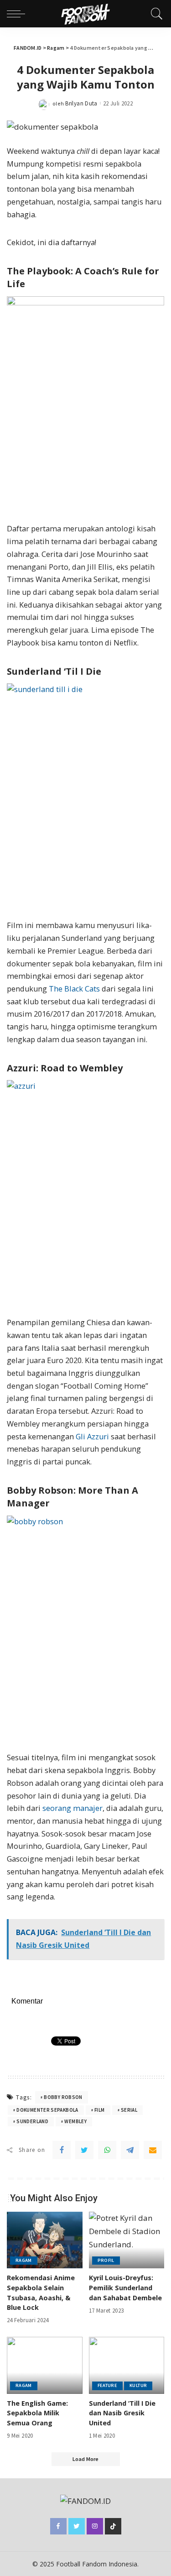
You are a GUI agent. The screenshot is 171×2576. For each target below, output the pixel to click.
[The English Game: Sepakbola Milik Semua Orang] (45, 2365)
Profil (106, 2260)
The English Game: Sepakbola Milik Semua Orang (37, 2413)
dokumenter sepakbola (47, 2110)
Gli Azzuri (92, 1437)
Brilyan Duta (81, 103)
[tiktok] (113, 2526)
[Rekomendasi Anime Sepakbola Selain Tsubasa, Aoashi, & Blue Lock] (45, 2240)
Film (99, 2110)
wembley (75, 2121)
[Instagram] (95, 2526)
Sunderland (32, 2121)
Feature (108, 2385)
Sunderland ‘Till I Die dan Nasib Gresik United (122, 2413)
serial (129, 2110)
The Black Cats (74, 989)
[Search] (155, 14)
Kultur (138, 2385)
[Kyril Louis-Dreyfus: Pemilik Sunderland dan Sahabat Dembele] (127, 2240)
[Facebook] (62, 2150)
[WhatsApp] (107, 2150)
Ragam (24, 2260)
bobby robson (63, 2097)
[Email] (153, 2150)
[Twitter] (84, 2150)
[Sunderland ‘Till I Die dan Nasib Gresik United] (127, 2365)
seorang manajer (73, 1808)
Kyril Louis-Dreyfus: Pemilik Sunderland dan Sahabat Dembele (125, 2287)
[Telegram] (130, 2150)
